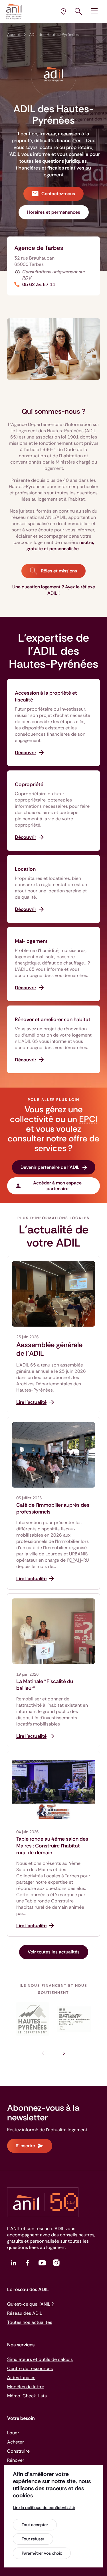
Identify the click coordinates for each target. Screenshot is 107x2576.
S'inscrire (25, 2146)
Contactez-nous (58, 194)
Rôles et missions (58, 571)
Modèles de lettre (26, 2387)
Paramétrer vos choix (42, 2553)
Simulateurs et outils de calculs (40, 2359)
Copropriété (29, 784)
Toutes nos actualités (30, 2322)
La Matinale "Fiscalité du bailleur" (45, 1685)
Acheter (16, 2442)
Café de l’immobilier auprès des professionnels (53, 1508)
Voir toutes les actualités (54, 1952)
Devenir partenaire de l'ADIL (50, 1167)
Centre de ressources (30, 2368)
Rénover (16, 2460)
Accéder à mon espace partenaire (57, 1186)
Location (25, 869)
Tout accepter (35, 2525)
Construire (18, 2451)
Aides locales (21, 2378)
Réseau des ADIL (25, 2313)
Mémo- (27, 2396)
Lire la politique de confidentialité (44, 2508)
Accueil (14, 34)
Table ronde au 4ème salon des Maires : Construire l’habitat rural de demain (52, 1846)
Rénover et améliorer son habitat (53, 1019)
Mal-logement (31, 941)
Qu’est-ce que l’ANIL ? (30, 2304)
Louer (13, 2433)
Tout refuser (33, 2539)
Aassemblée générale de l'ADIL (49, 1349)
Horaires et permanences (54, 212)
